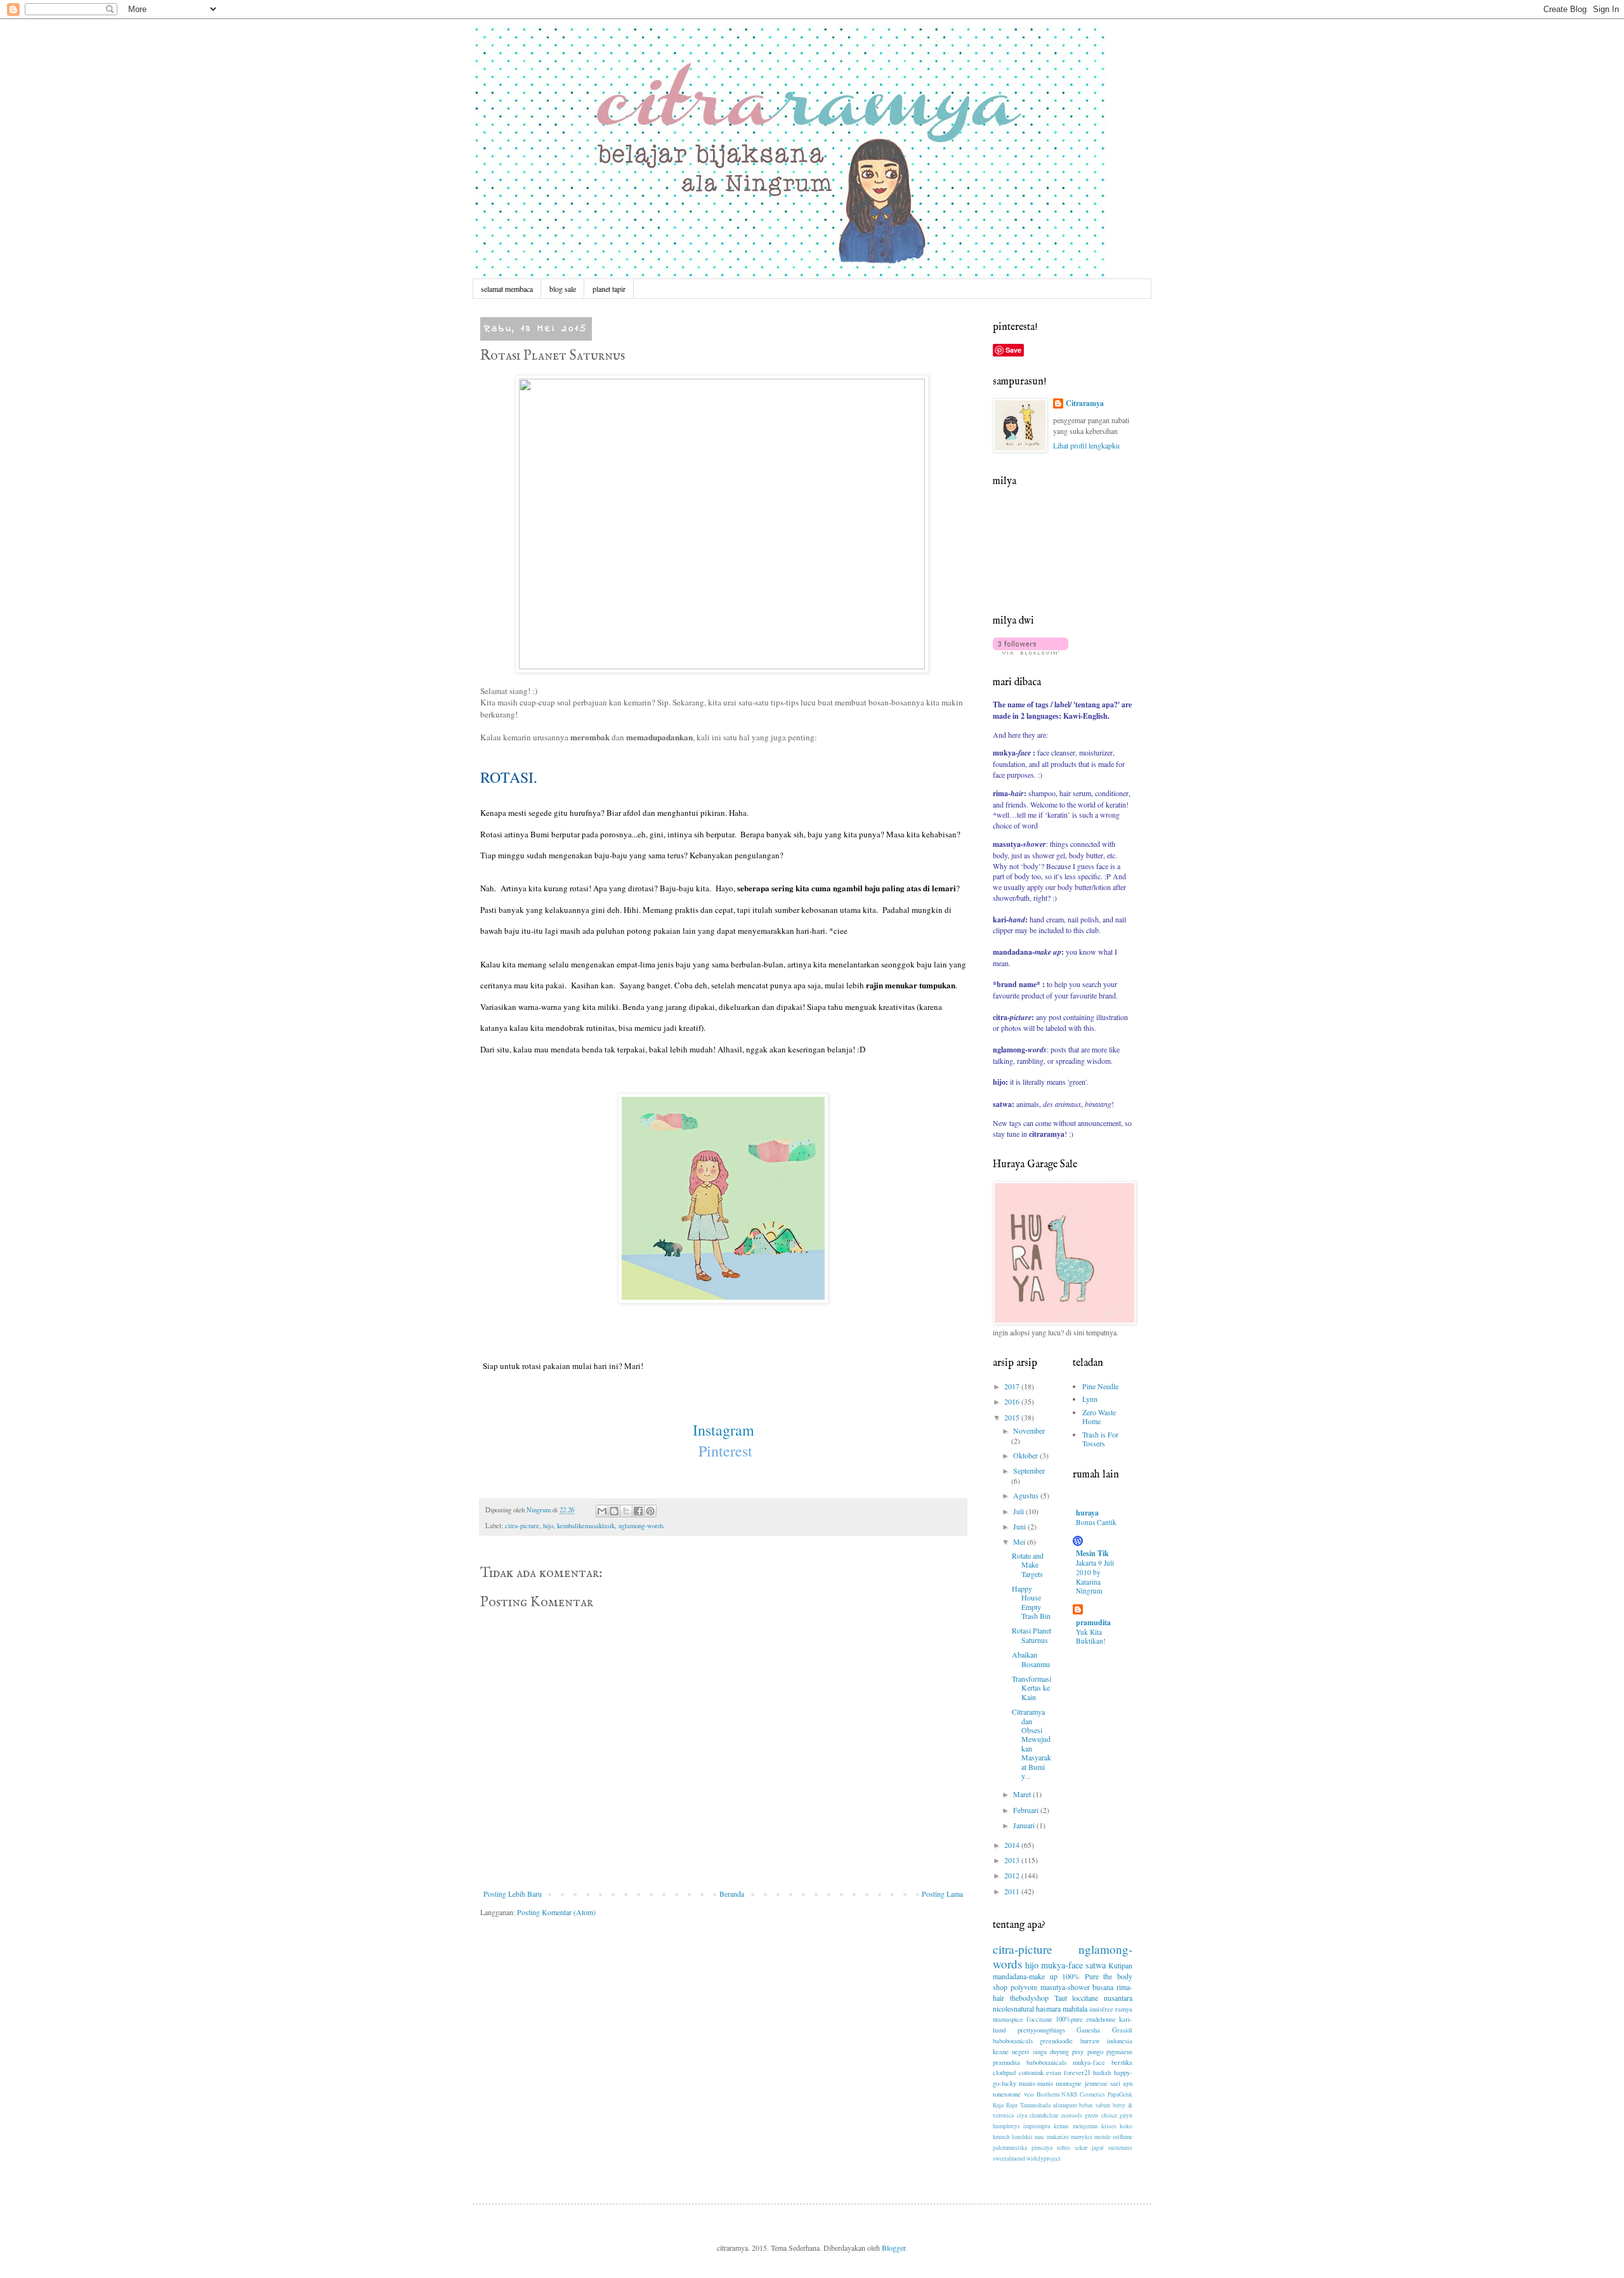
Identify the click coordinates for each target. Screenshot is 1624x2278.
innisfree (1101, 2009)
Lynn (1090, 1399)
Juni (1020, 1526)
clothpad (1004, 2072)
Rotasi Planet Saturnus (1031, 1635)
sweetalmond (1009, 2158)
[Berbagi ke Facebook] (638, 1511)
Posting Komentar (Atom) (556, 1912)
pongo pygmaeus (1110, 2052)
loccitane (1085, 1998)
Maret (1023, 1794)
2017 (1013, 1386)
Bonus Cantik (1096, 1522)
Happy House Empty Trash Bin (1031, 1602)
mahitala (1075, 2008)
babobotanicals (1013, 2041)
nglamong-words (641, 1526)
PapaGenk (1120, 2094)
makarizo (1058, 2137)
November (1029, 1430)
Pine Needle (1100, 1386)
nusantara (1118, 1998)
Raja (998, 2105)
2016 (1013, 1401)
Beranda (732, 1894)
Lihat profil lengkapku (1086, 445)
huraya (1087, 1513)
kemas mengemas (1076, 2126)
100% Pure (1080, 1976)
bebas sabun (1095, 2105)
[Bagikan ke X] (626, 1511)
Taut (1061, 1998)
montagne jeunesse (1081, 2083)
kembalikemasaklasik (586, 1526)
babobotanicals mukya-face (1066, 2062)
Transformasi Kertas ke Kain (1031, 1688)
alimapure (1065, 2105)
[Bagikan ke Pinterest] (650, 1511)
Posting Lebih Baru (513, 1894)
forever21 (1077, 2072)
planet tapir (609, 289)
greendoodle (1056, 2041)
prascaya (1042, 2148)
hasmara (1048, 2008)
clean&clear (1044, 2115)
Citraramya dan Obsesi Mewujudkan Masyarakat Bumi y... (1031, 1744)
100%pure (1069, 2019)
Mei (1020, 1542)
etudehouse (1101, 2019)
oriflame (1123, 2137)
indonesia (1120, 2041)
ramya (1124, 2009)
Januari (1025, 1825)
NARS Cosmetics (1083, 2094)
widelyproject (1044, 2158)
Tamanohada (1035, 2105)
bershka (1122, 2062)
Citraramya (1085, 403)
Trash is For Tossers (1100, 1439)
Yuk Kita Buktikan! (1091, 1637)
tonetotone (1007, 2094)
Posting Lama (942, 1894)
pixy (1078, 2052)
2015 (1013, 1417)
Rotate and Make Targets (1028, 1565)
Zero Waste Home (1099, 1417)
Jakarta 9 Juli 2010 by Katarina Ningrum (1095, 1577)
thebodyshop (1029, 1998)
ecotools (1072, 2115)
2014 (1013, 1845)
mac (1039, 2137)
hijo (548, 1526)
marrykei (1082, 2137)
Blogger (894, 2248)
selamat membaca (507, 289)
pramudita (1093, 1622)
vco (1029, 2094)
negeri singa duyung (1040, 2052)
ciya (1022, 2115)
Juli (1019, 1511)
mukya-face (1062, 1965)
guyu (1126, 2115)
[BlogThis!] (614, 1511)
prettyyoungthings (1041, 2030)
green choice (1101, 2115)
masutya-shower (1065, 1987)
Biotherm (1048, 2094)
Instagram (724, 1430)
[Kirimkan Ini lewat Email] (602, 1511)
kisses (1109, 2126)
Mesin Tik (1092, 1553)
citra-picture (522, 1526)
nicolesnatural (1013, 2008)
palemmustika (1010, 2148)
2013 (1013, 1860)
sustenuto (1120, 2148)
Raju (1012, 2105)
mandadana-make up (1025, 1976)
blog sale (563, 289)
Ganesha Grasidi (1104, 2030)
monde (1103, 2137)
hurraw (1090, 2041)
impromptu (1037, 2126)
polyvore (1024, 1987)
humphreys (1006, 2126)
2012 (1013, 1875)
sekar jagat (1089, 2148)
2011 (1013, 1891)
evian (1053, 2072)
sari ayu (1121, 2083)
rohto (1064, 2148)
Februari (1027, 1810)
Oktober (1026, 1455)
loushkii (1022, 2137)
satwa (1096, 1965)
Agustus (1027, 1495)
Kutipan (1120, 1965)
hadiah (1102, 2072)
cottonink (1031, 2072)
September (1029, 1470)
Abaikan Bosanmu (1031, 1659)
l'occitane (1039, 2019)
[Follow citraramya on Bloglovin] (1031, 651)
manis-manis (1036, 2083)
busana (1103, 1987)
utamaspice (1008, 2019)
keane (1001, 2052)
